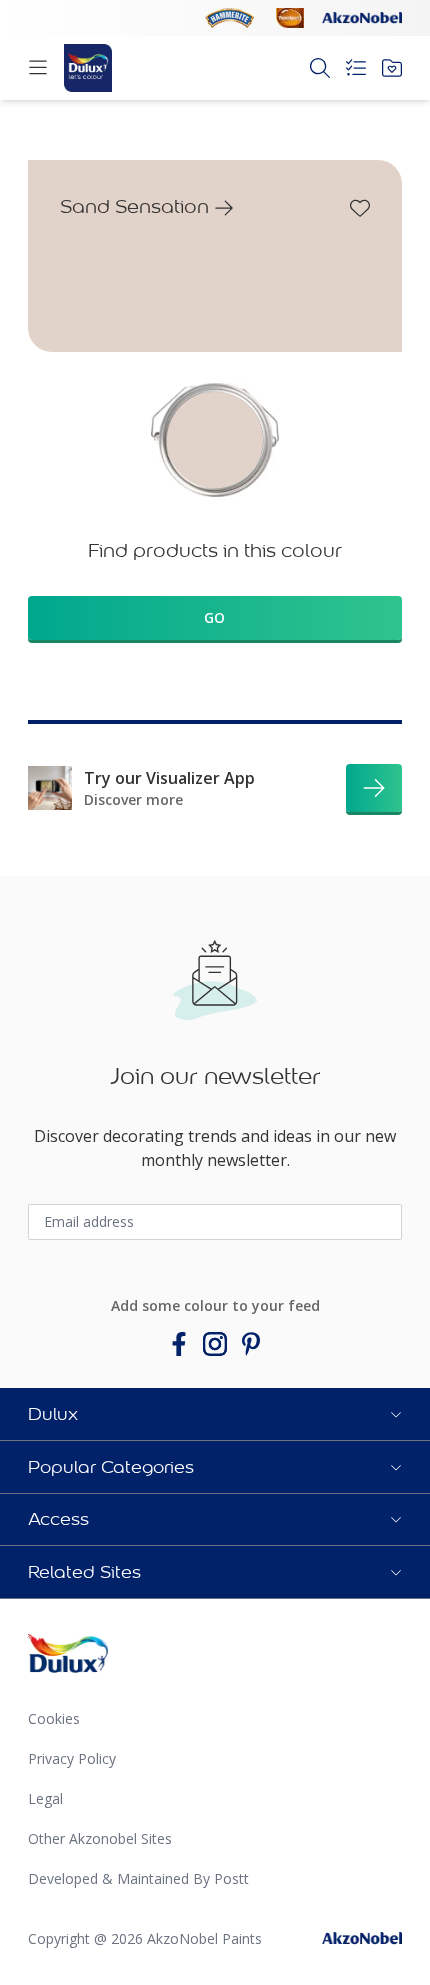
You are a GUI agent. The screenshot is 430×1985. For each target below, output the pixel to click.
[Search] (320, 68)
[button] (215, 1414)
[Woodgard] (290, 18)
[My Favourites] (392, 68)
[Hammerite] (230, 18)
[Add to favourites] (360, 208)
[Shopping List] (356, 68)
